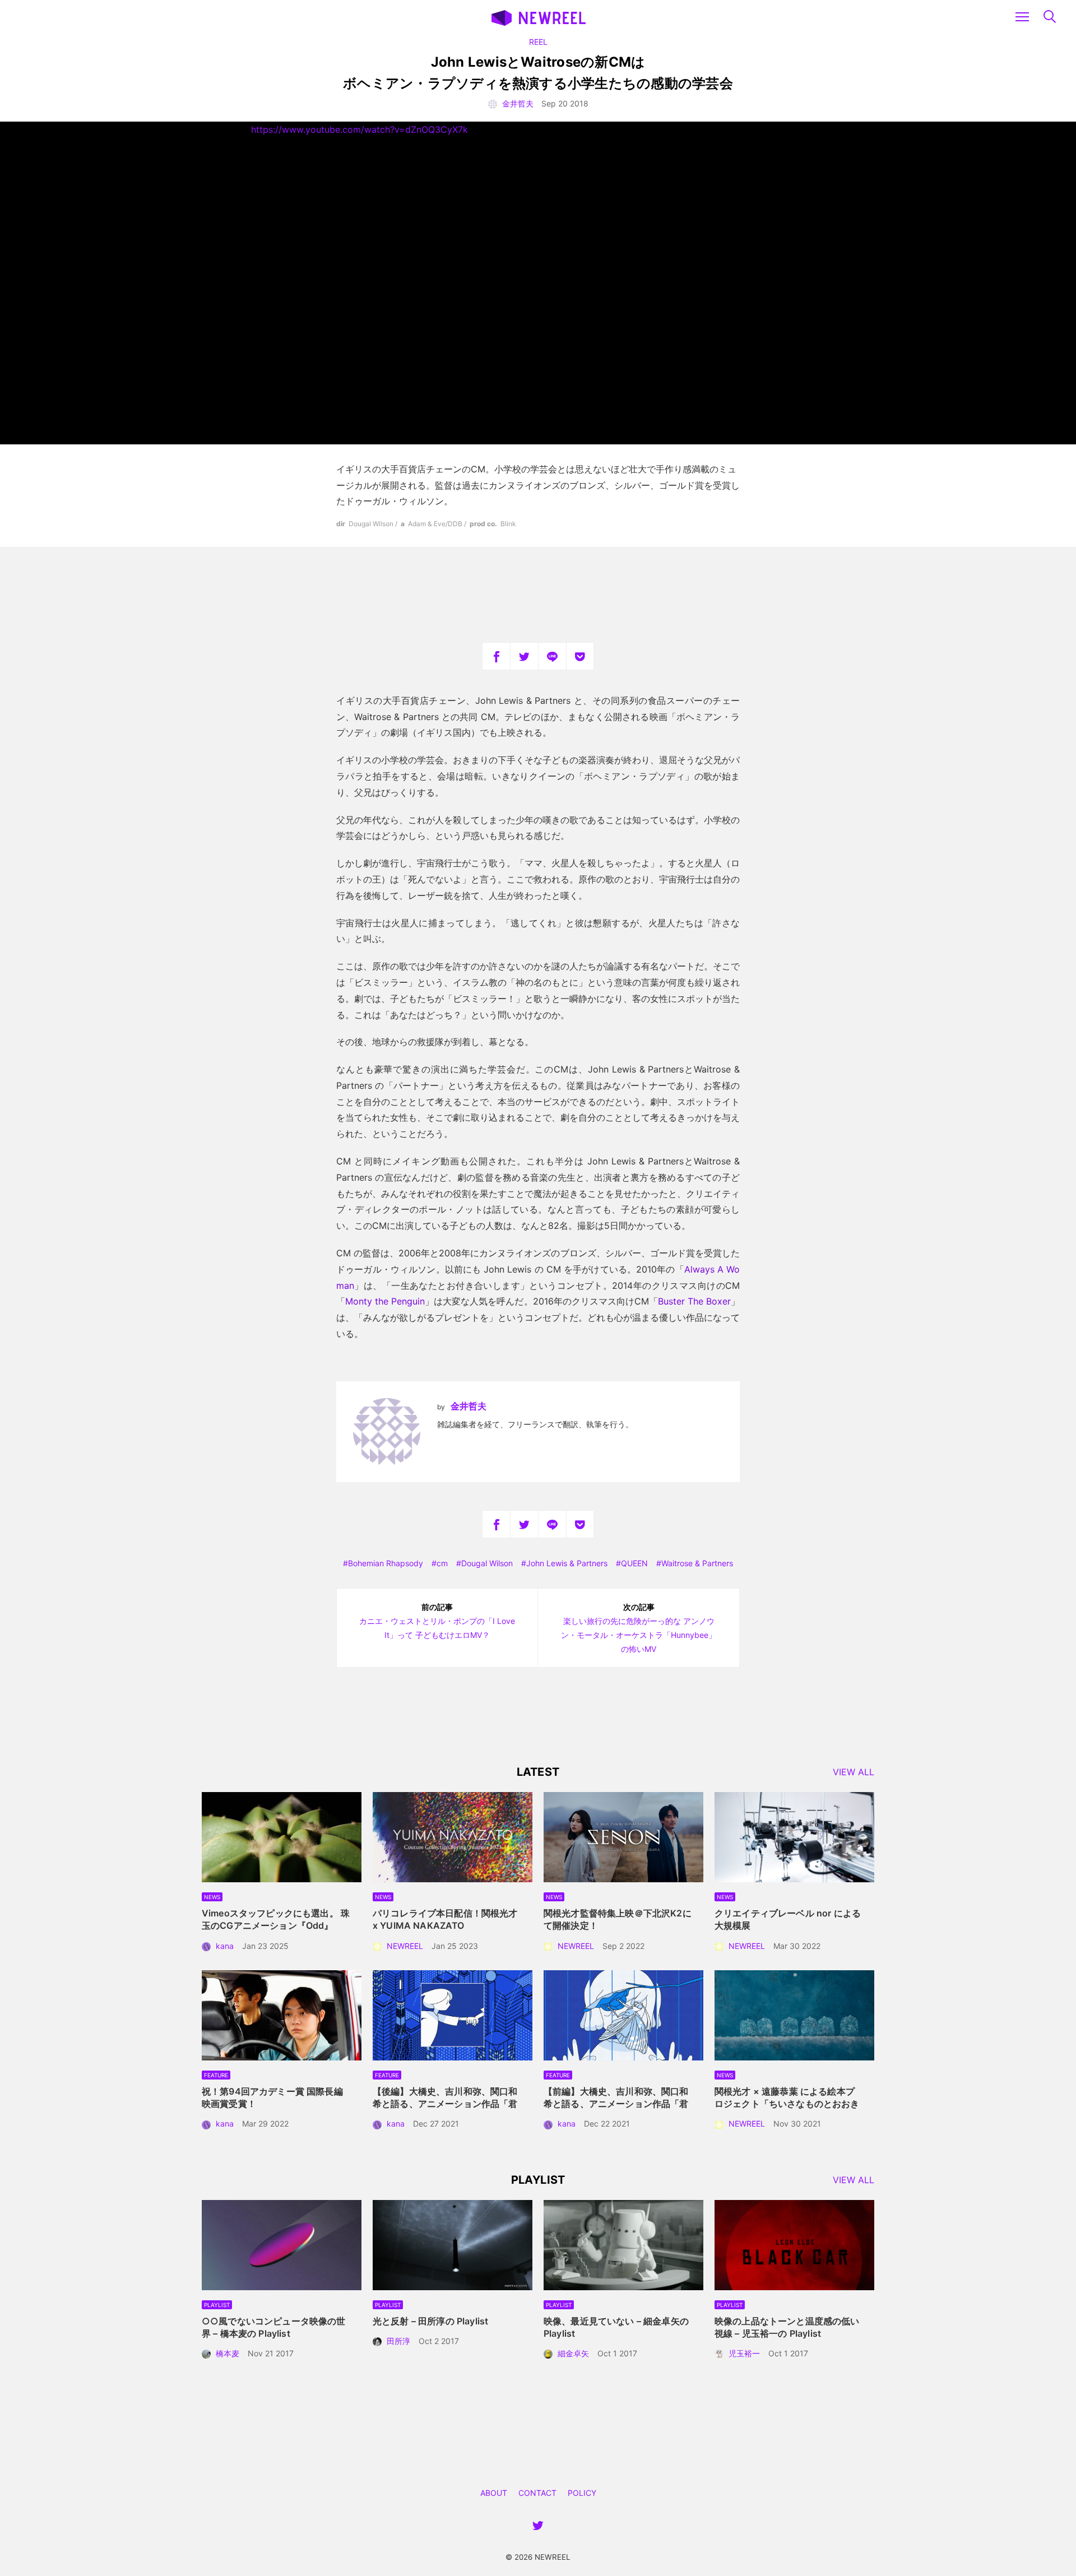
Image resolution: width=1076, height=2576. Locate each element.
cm (442, 1563)
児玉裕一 (744, 2353)
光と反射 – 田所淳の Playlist (430, 2321)
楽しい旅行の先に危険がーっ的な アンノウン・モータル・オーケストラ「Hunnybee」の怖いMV (639, 1628)
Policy (582, 2493)
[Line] (552, 656)
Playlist (217, 2305)
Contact (537, 2493)
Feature (216, 2075)
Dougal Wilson (487, 1563)
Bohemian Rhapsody (386, 1563)
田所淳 (398, 2341)
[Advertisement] (538, 595)
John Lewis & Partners (567, 1563)
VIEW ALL (854, 1772)
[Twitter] (524, 656)
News (212, 1897)
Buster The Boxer (694, 1301)
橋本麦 (228, 2353)
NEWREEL (405, 1946)
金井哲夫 (518, 103)
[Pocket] (580, 656)
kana (225, 1946)
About (494, 2493)
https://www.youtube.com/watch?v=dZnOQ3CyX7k (360, 129)
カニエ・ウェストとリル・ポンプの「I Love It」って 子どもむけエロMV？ (437, 1621)
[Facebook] (496, 656)
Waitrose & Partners (697, 1563)
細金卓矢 (573, 2353)
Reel (538, 42)
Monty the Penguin (385, 1301)
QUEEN (634, 1563)
